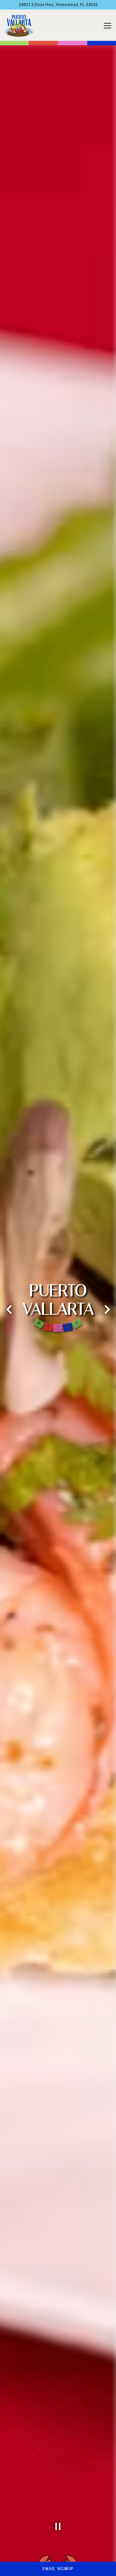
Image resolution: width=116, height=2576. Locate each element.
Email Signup (58, 2569)
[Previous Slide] (9, 1309)
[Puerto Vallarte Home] (19, 25)
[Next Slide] (107, 1309)
